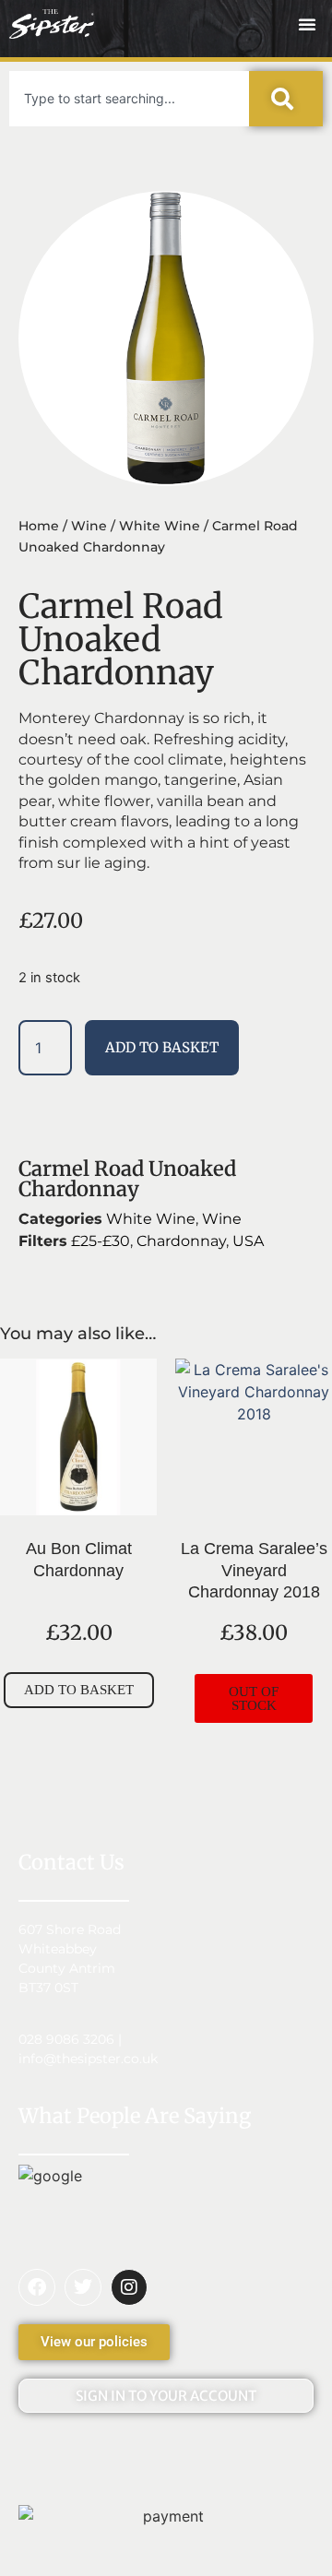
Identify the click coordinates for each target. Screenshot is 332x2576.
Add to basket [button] (79, 1690)
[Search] (286, 99)
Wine (89, 526)
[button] (307, 24)
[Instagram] (129, 2287)
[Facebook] (37, 2287)
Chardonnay (181, 1241)
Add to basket (162, 1047)
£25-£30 (101, 1241)
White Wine (160, 526)
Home (39, 526)
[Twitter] (83, 2287)
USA (248, 1241)
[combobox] (129, 99)
